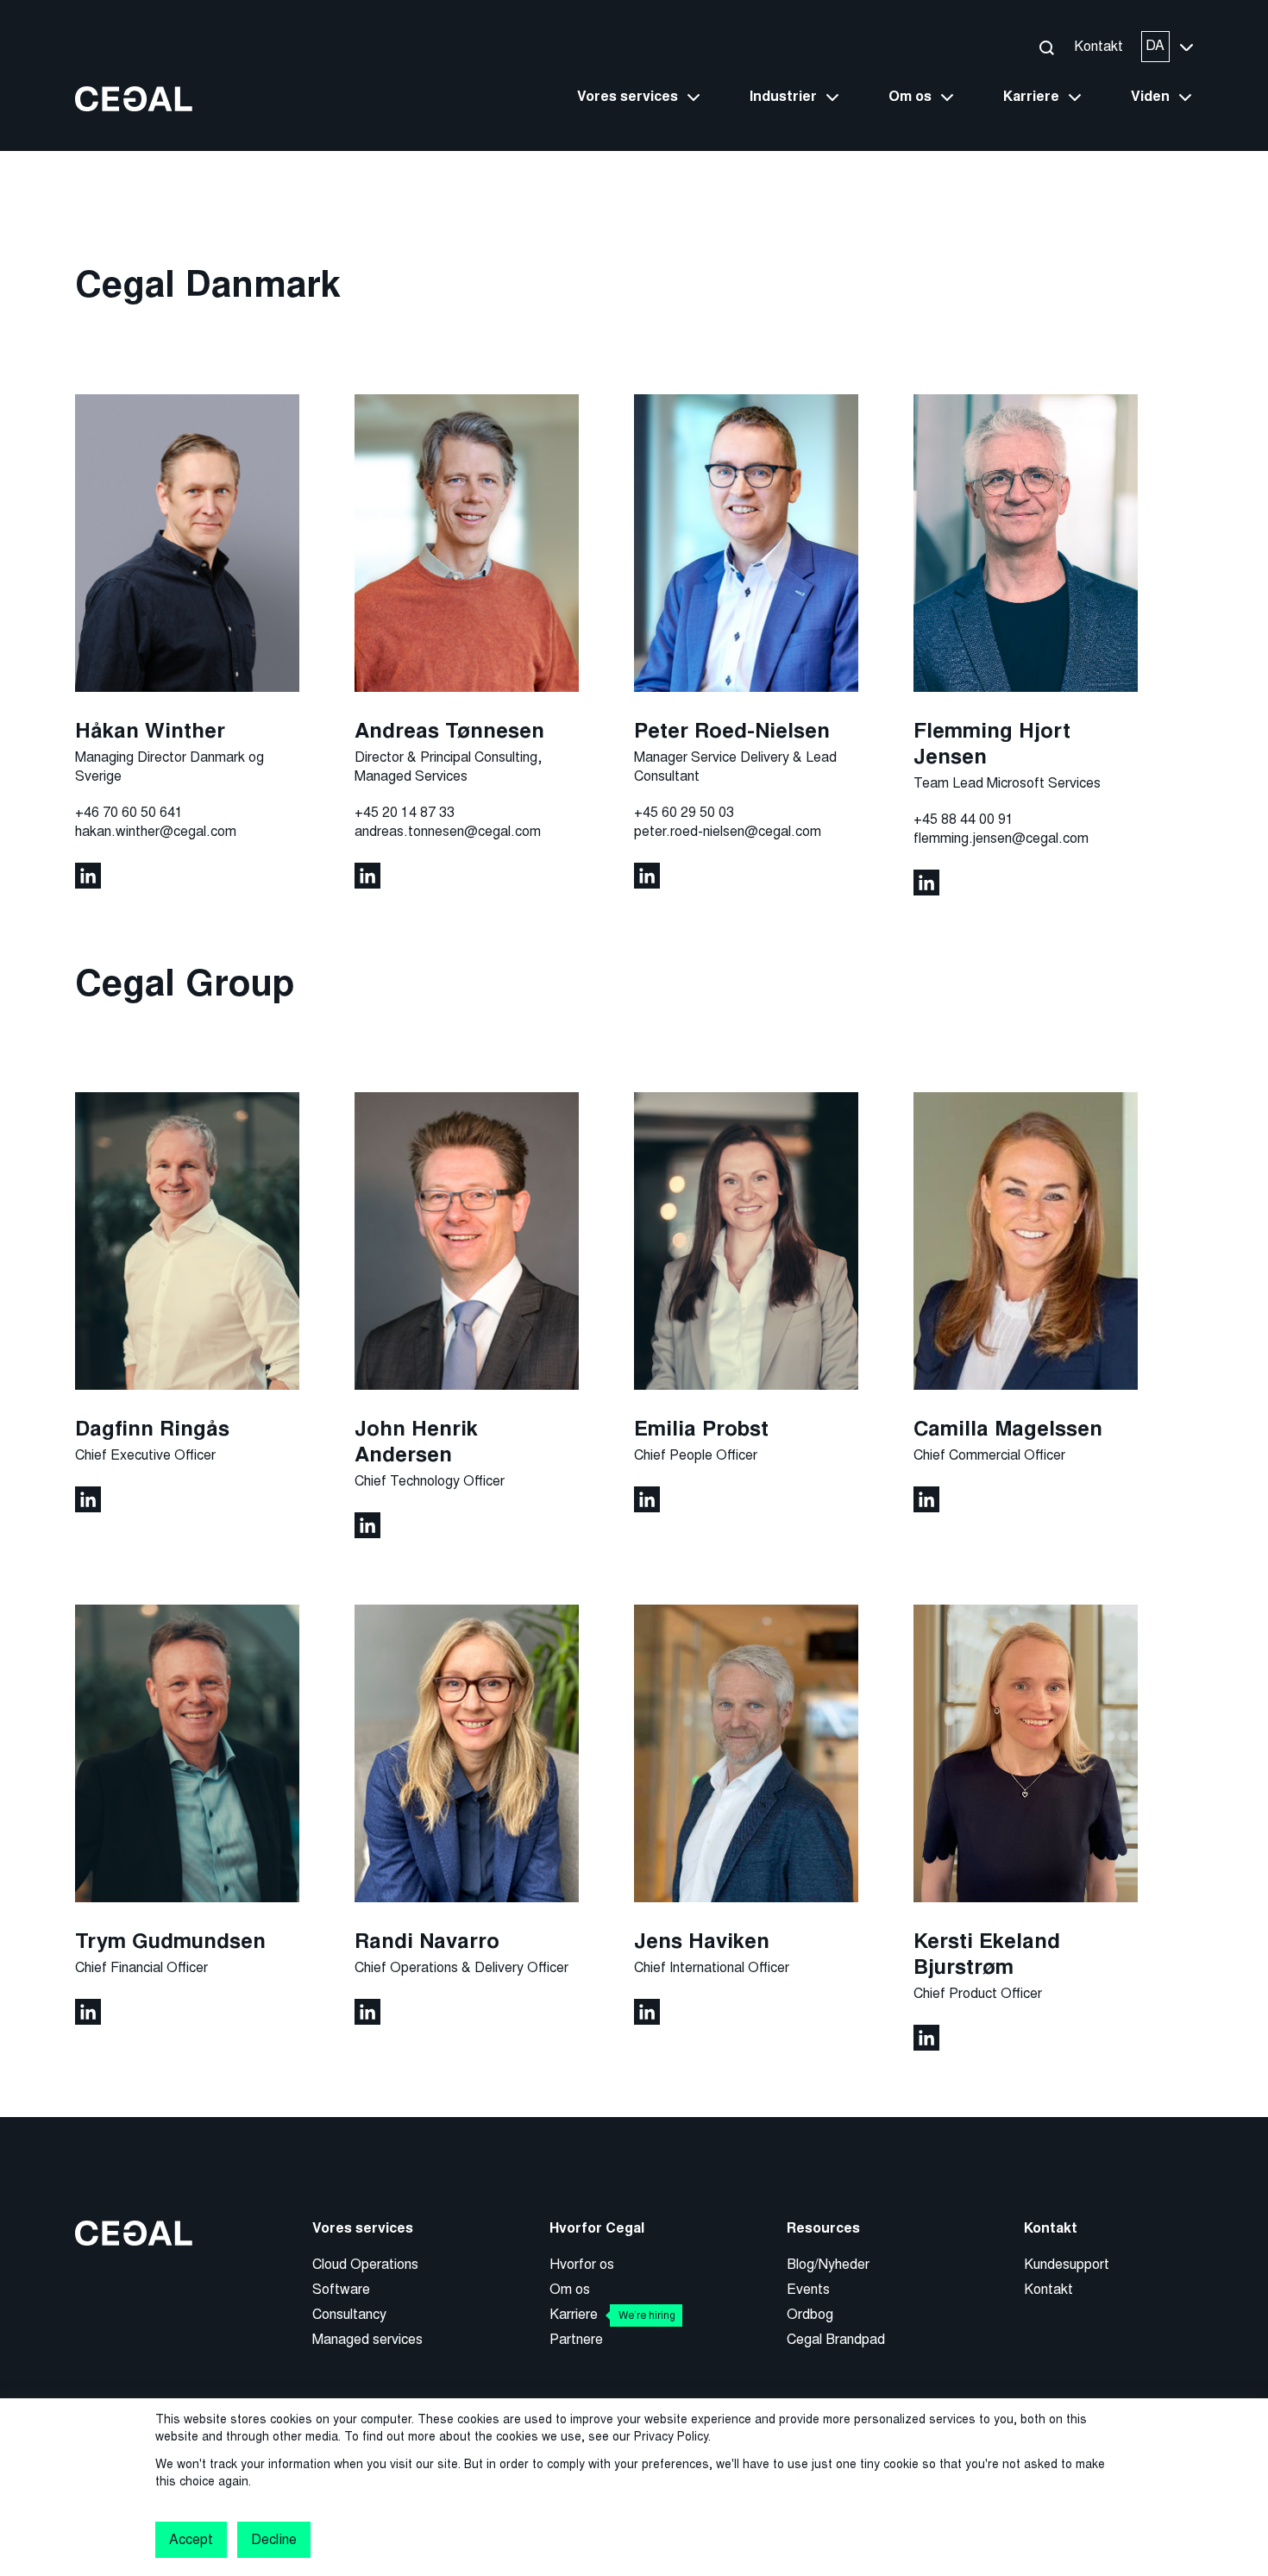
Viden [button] (1150, 97)
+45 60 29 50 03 (684, 812)
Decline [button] (273, 2539)
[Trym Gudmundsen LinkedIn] (88, 2011)
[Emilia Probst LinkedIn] (647, 1498)
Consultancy (349, 2314)
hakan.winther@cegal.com (156, 831)
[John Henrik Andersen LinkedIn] (367, 1524)
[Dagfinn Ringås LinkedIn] (88, 1498)
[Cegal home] (134, 98)
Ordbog (810, 2314)
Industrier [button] (783, 97)
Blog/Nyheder (828, 2264)
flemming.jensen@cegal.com (1001, 838)
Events (808, 2289)
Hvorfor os (582, 2264)
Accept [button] (191, 2539)
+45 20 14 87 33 (405, 812)
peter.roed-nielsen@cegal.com (728, 831)
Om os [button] (910, 97)
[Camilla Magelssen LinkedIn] (926, 1498)
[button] (1046, 47)
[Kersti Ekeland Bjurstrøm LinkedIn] (926, 2036)
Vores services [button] (628, 97)
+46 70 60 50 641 (129, 812)
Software (341, 2289)
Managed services (367, 2339)
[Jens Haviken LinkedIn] (647, 2011)
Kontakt (1099, 46)
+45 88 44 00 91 (964, 819)
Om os (570, 2289)
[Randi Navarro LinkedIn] (367, 2011)
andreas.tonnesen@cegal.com (448, 831)
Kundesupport (1067, 2264)
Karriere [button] (1031, 97)
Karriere (612, 2314)
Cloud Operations (365, 2264)
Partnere (576, 2339)
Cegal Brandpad (836, 2339)
